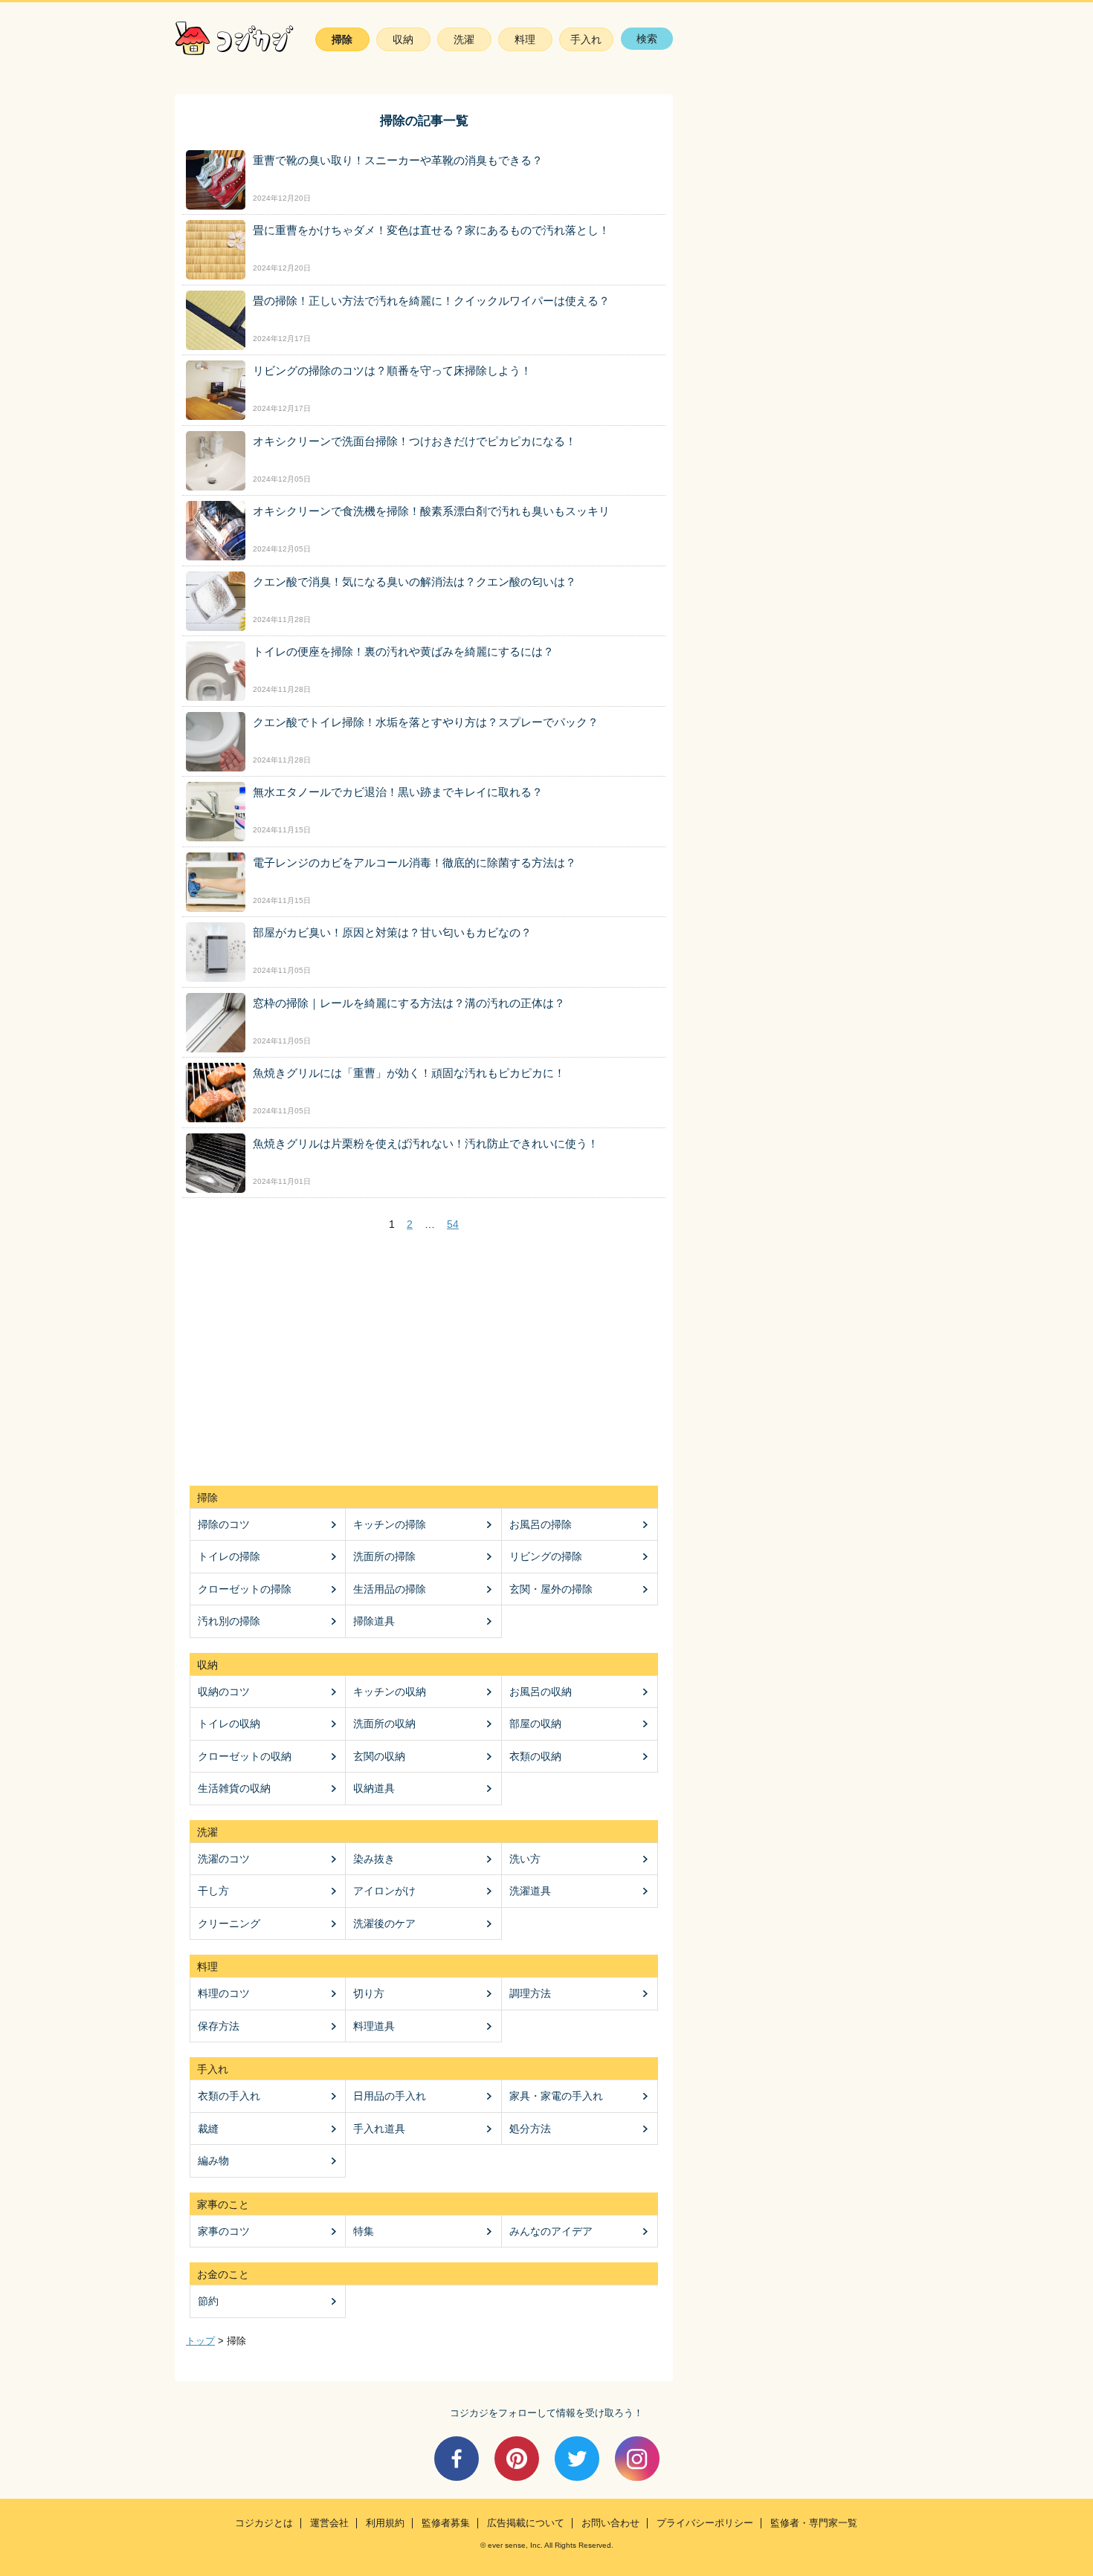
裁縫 (208, 2129)
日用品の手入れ (390, 2096)
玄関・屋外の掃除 (551, 1589)
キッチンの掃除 (390, 1524)
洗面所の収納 (384, 1724)
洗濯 (464, 39)
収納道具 (374, 1788)
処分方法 (530, 2129)
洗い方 (525, 1859)
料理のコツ (224, 1993)
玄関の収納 (379, 1756)
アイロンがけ (384, 1891)
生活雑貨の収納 (234, 1788)
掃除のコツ (224, 1524)
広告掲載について (526, 2523)
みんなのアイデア (551, 2231)
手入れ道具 (379, 2129)
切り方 (369, 1993)
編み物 (213, 2161)
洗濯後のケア (384, 1923)
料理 (525, 39)
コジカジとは (264, 2523)
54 (453, 1224)
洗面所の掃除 (384, 1556)
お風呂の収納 (541, 1692)
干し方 (213, 1891)
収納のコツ (224, 1692)
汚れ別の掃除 (229, 1621)
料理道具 (374, 2026)
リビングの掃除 (546, 1556)
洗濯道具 (530, 1891)
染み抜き (374, 1859)
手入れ (586, 39)
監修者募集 (446, 2523)
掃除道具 (374, 1621)
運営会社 (329, 2523)
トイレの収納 (229, 1724)
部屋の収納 (535, 1724)
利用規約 (385, 2523)
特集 (364, 2231)
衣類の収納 (535, 1756)
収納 (403, 39)
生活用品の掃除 (390, 1589)
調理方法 (530, 1993)
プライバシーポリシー (705, 2523)
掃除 (342, 39)
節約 (208, 2301)
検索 (647, 39)
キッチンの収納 (390, 1692)
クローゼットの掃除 (245, 1589)
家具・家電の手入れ (556, 2096)
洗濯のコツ (224, 1859)
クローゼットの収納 (245, 1756)
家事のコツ (224, 2231)
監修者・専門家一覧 (814, 2523)
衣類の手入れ (229, 2096)
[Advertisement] (424, 1359)
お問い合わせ (610, 2523)
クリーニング (229, 1923)
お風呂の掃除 (541, 1524)
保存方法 (219, 2026)
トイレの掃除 (229, 1556)
